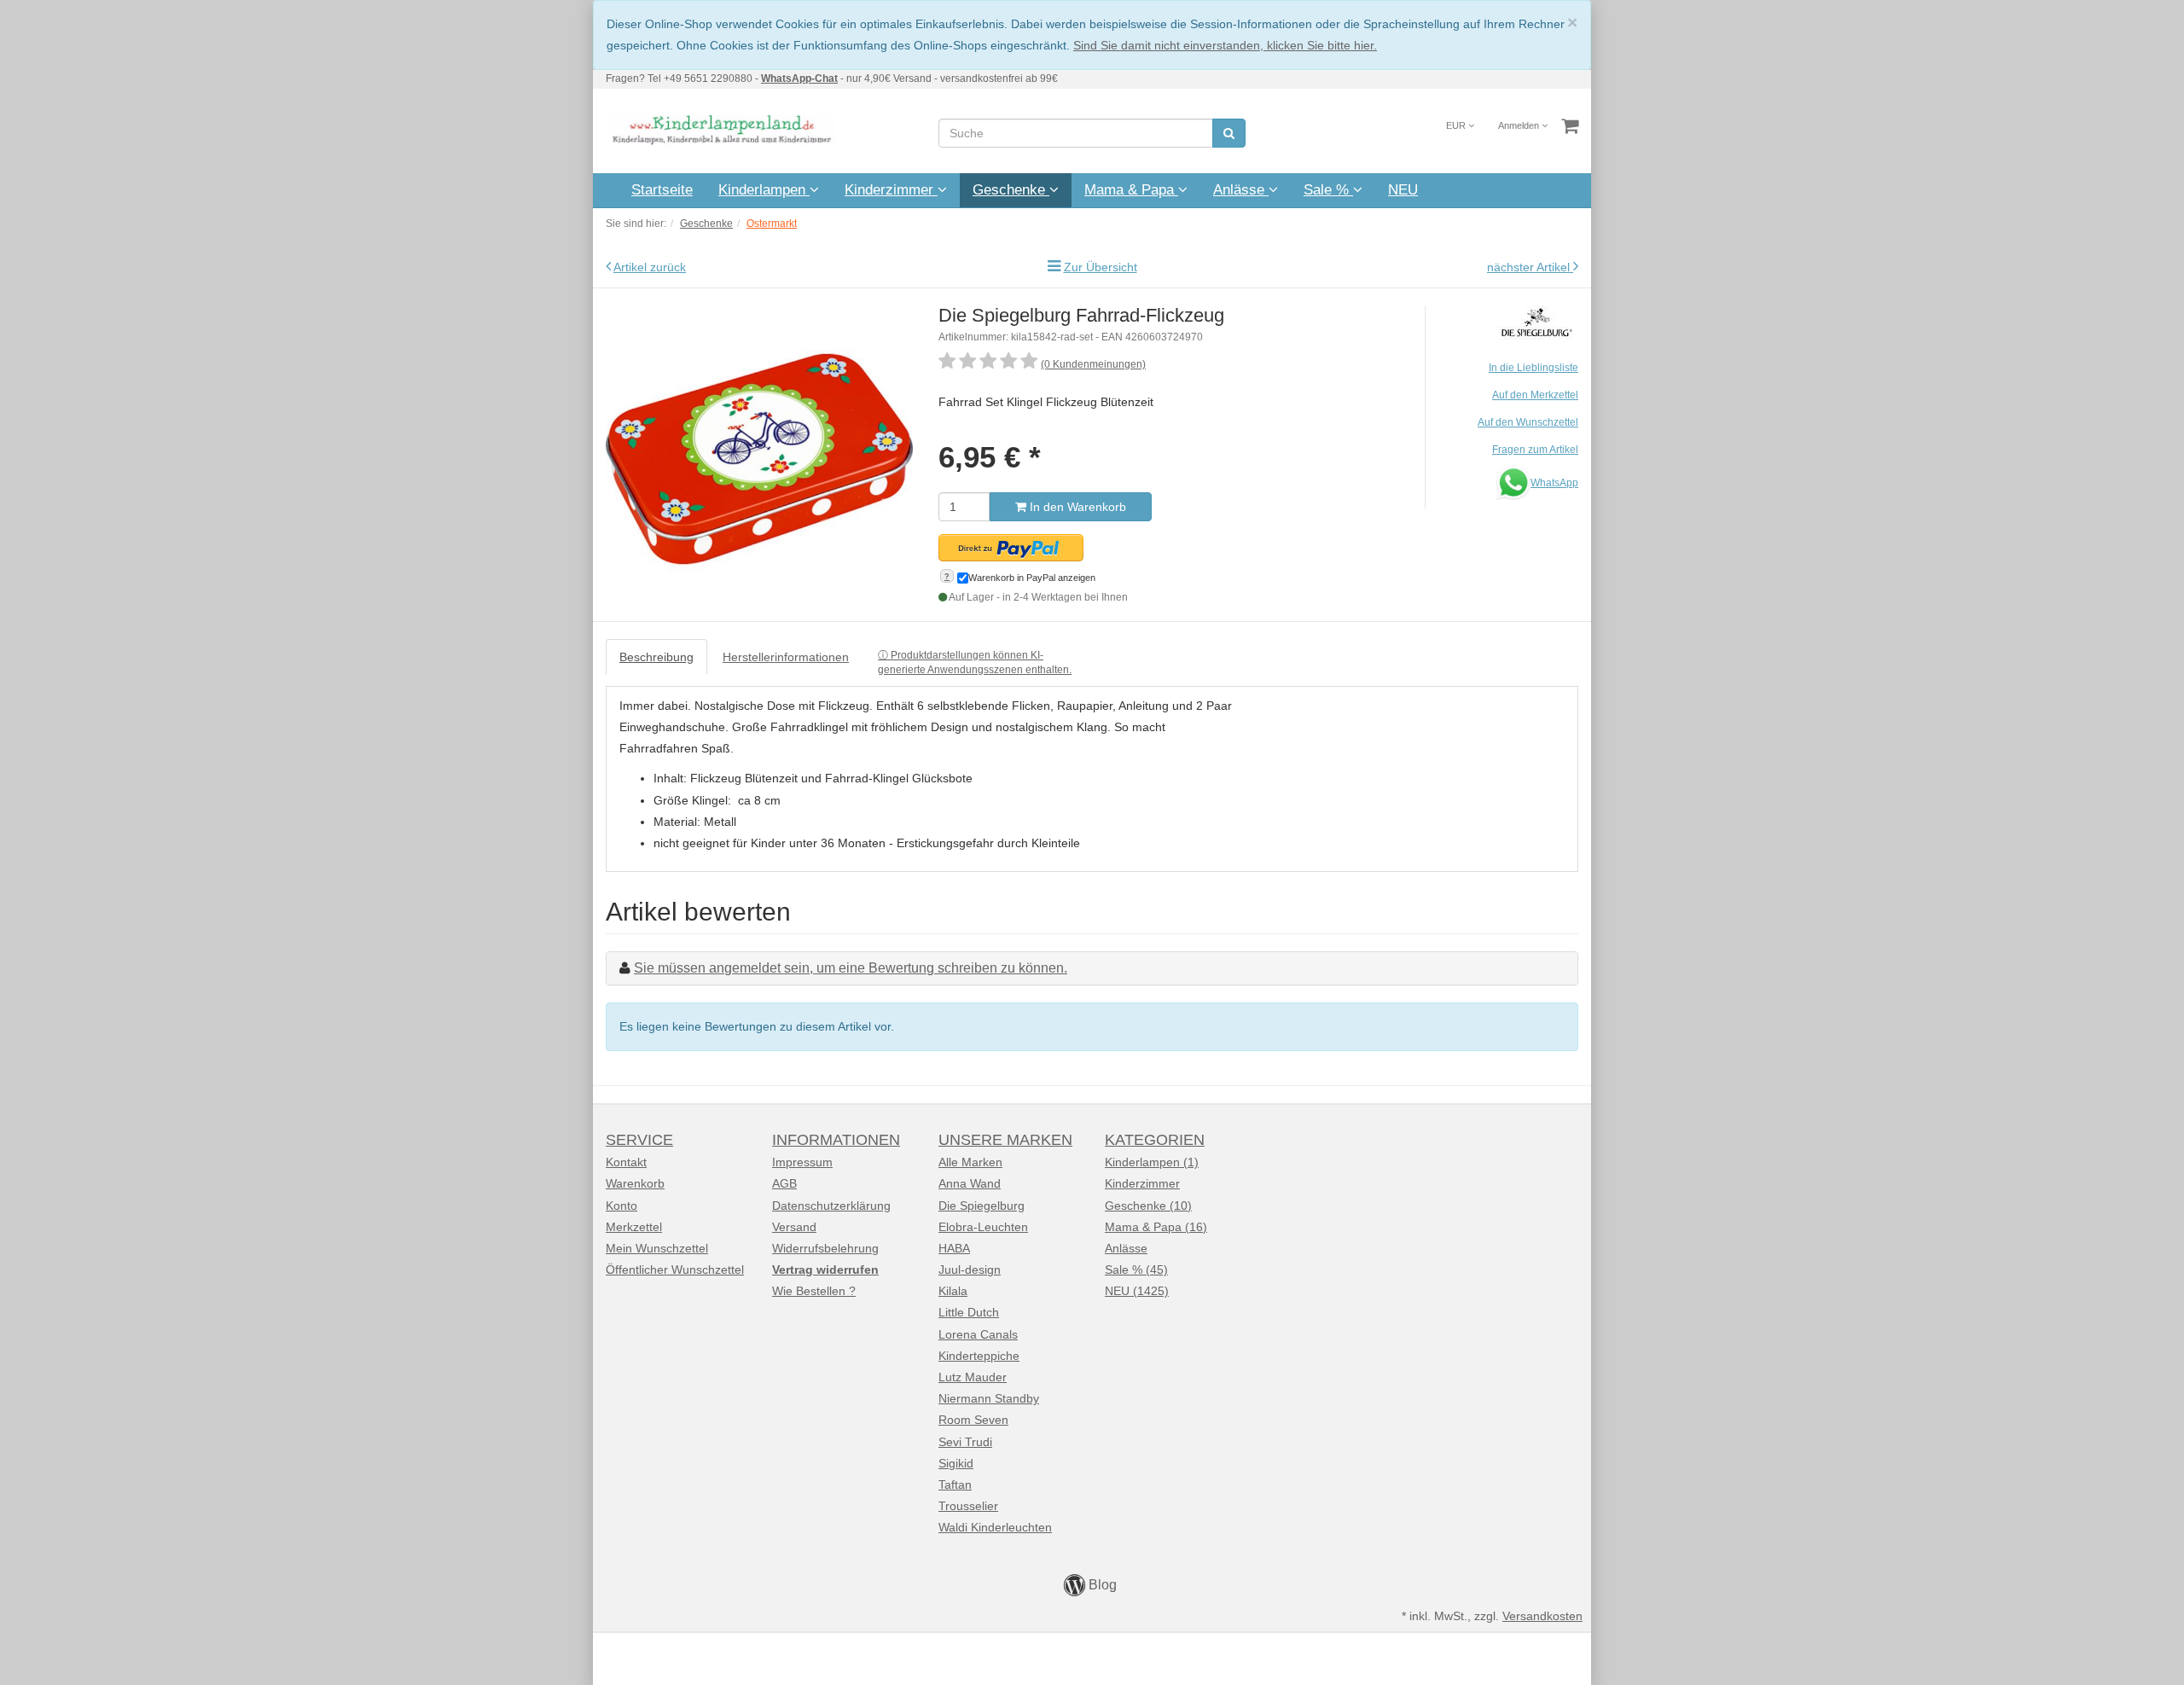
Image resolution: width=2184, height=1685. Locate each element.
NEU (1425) (1137, 1291)
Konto (622, 1206)
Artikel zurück (650, 267)
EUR (1457, 125)
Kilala (953, 1291)
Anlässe (1241, 190)
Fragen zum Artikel (1535, 450)
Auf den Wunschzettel (1528, 422)
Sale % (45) (1136, 1270)
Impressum (802, 1162)
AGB (784, 1183)
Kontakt (626, 1162)
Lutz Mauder (973, 1377)
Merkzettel (634, 1227)
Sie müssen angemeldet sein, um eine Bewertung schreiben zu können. (851, 968)
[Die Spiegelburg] (1536, 321)
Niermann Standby (989, 1398)
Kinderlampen (764, 190)
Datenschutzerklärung (831, 1206)
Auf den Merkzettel (1535, 395)
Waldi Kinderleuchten (995, 1527)
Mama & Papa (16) (1156, 1227)
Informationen (836, 1140)
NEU (1403, 190)
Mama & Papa (1131, 190)
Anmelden (1520, 125)
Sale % (1328, 190)
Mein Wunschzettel (657, 1248)
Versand (794, 1227)
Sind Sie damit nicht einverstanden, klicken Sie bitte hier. (1225, 45)
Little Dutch (969, 1312)
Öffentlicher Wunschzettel (675, 1270)
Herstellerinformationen (786, 657)
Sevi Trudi (965, 1442)
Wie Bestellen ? (814, 1291)
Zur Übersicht (1101, 267)
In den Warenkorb (1076, 507)
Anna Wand (970, 1183)
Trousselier (968, 1506)
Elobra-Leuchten (983, 1227)
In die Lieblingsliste (1533, 368)
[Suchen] (1229, 133)
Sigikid (956, 1463)
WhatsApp (1554, 483)
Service (639, 1140)
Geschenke (1011, 190)
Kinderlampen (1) (1152, 1162)
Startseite (662, 190)
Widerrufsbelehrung (825, 1248)
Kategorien (1155, 1140)
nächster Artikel (1530, 267)
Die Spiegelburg (982, 1206)
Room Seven (973, 1420)
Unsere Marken (1005, 1140)
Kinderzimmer (891, 190)
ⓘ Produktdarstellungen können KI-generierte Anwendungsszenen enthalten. (975, 662)
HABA (954, 1248)
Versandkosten (1542, 1616)
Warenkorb (635, 1183)
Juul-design (970, 1270)
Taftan (955, 1485)
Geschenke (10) (1148, 1206)
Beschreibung (656, 657)
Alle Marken (970, 1162)
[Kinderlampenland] (720, 130)
